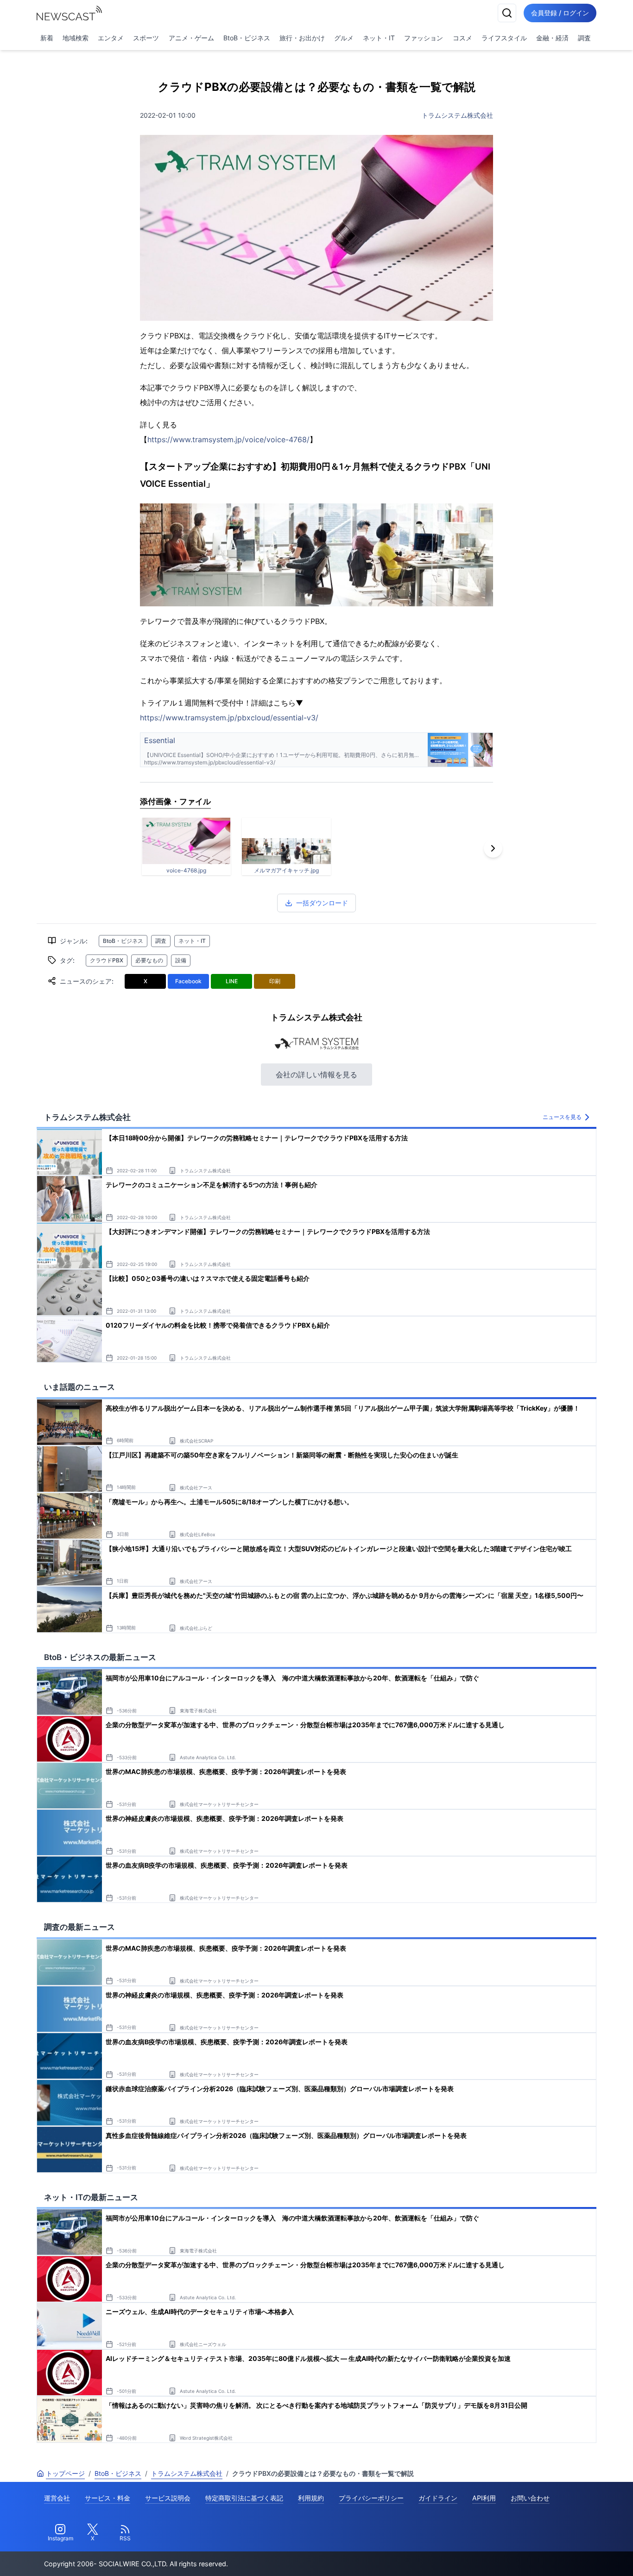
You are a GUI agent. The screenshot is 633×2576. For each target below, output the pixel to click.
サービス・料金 (108, 2498)
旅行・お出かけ (302, 38)
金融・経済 (552, 38)
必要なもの (149, 960)
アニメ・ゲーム (191, 38)
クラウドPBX (107, 960)
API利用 (484, 2498)
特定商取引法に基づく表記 (244, 2498)
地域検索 (76, 38)
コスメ (462, 38)
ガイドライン (438, 2498)
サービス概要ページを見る (564, 2556)
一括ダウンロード (322, 903)
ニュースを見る (562, 1117)
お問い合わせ (530, 2498)
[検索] (507, 13)
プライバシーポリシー (371, 2498)
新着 (47, 38)
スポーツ (146, 38)
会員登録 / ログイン (560, 13)
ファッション (424, 38)
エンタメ (111, 38)
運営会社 (57, 2498)
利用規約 (311, 2498)
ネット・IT (379, 38)
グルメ (344, 38)
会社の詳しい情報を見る (316, 1075)
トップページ (65, 2473)
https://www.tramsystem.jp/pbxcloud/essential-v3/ (229, 718)
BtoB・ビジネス (247, 38)
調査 (584, 38)
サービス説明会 (168, 2498)
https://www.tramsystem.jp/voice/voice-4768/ (228, 439)
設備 (181, 960)
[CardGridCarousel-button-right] (493, 848)
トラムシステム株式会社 (457, 115)
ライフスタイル (504, 38)
